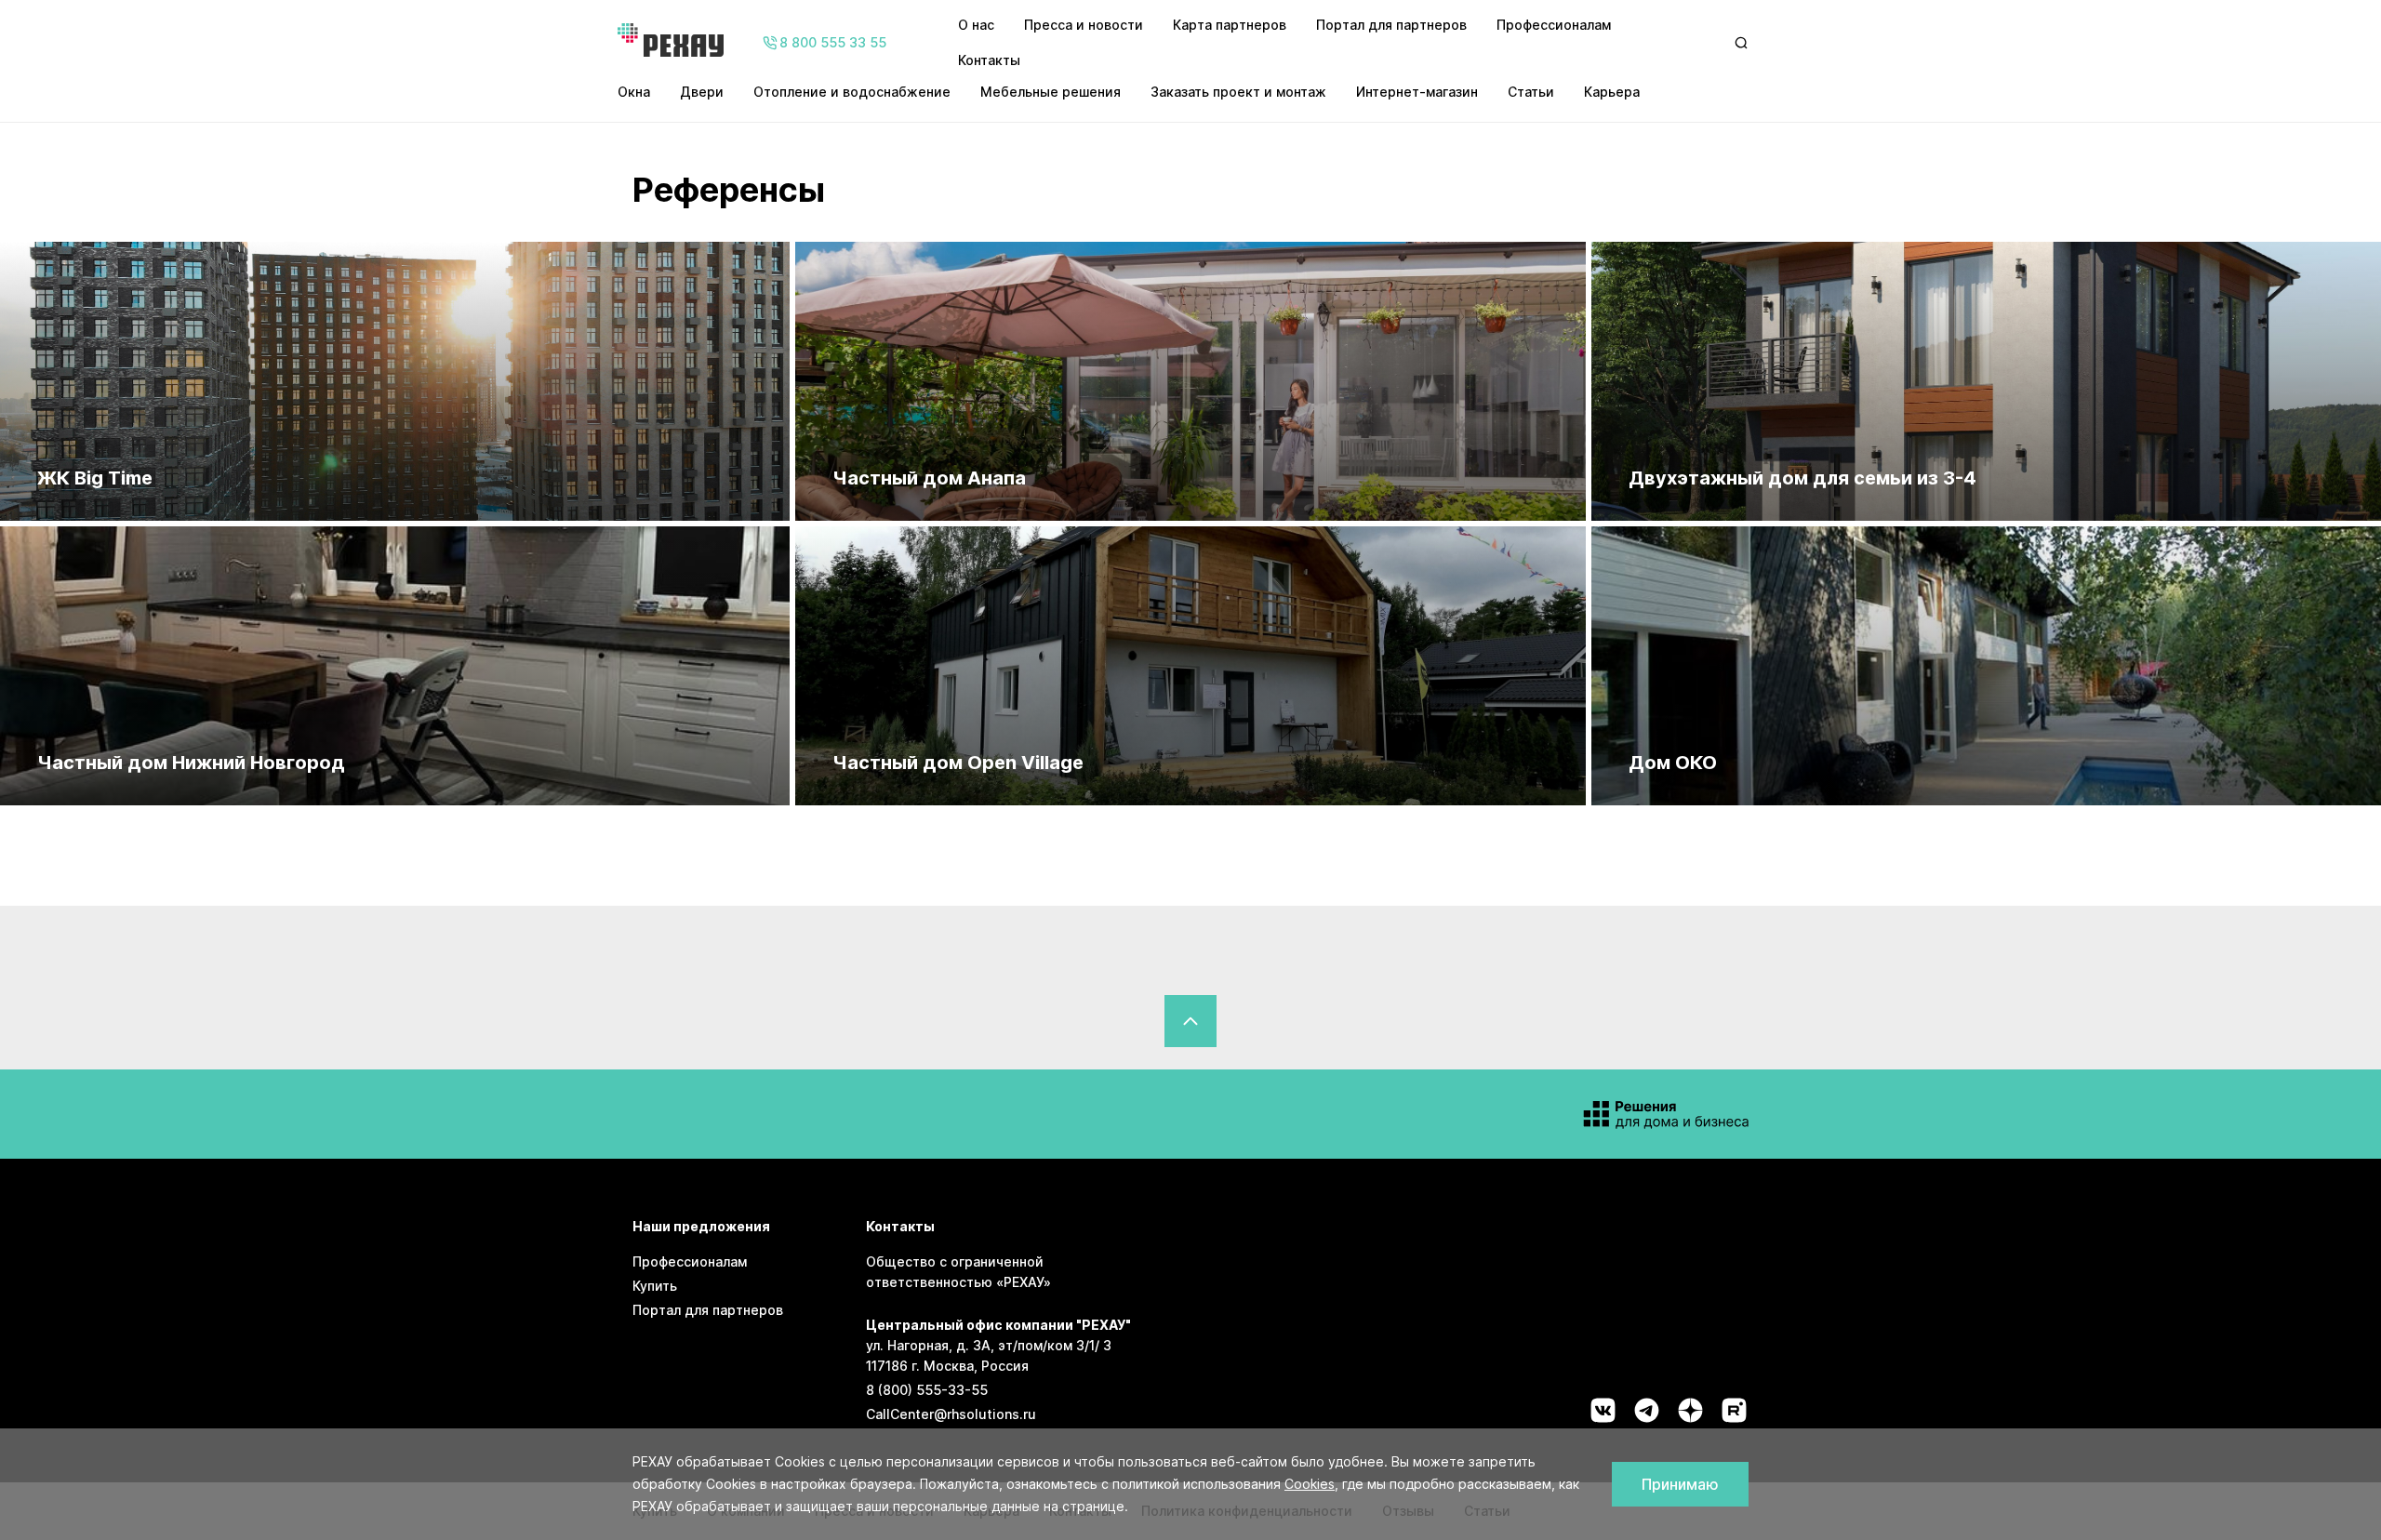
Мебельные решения (1051, 92)
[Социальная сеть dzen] (1690, 1410)
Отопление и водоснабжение (852, 92)
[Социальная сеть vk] (1603, 1410)
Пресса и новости (1084, 25)
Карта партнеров (1230, 25)
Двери (702, 92)
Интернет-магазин (1417, 92)
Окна (634, 92)
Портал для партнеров (1391, 25)
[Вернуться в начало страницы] (1190, 1021)
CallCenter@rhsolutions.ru (951, 1414)
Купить (655, 1286)
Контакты (989, 60)
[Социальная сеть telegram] (1647, 1410)
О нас (976, 25)
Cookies (1310, 1484)
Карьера (1612, 92)
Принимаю (1680, 1484)
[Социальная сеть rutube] (1734, 1410)
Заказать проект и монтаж (1238, 92)
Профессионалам (1554, 25)
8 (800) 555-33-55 (927, 1390)
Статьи (1531, 92)
